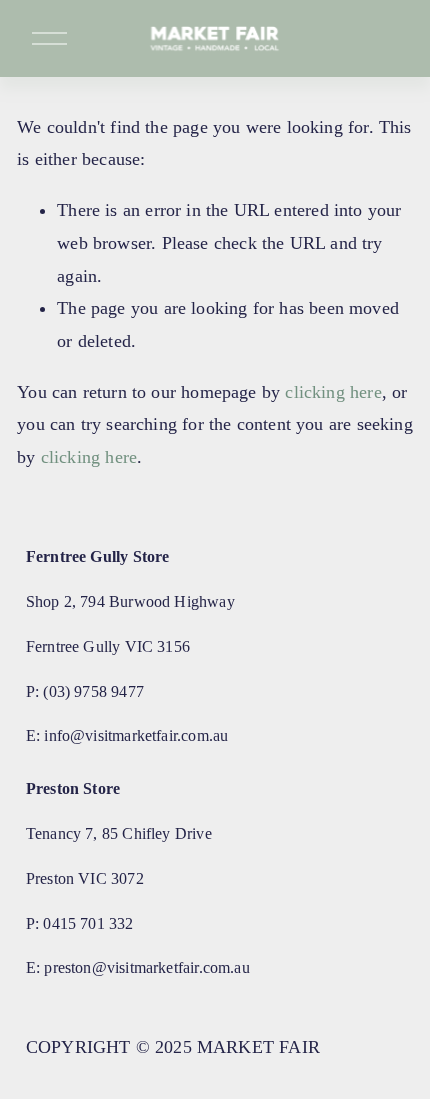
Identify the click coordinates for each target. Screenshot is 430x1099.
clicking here (333, 392)
